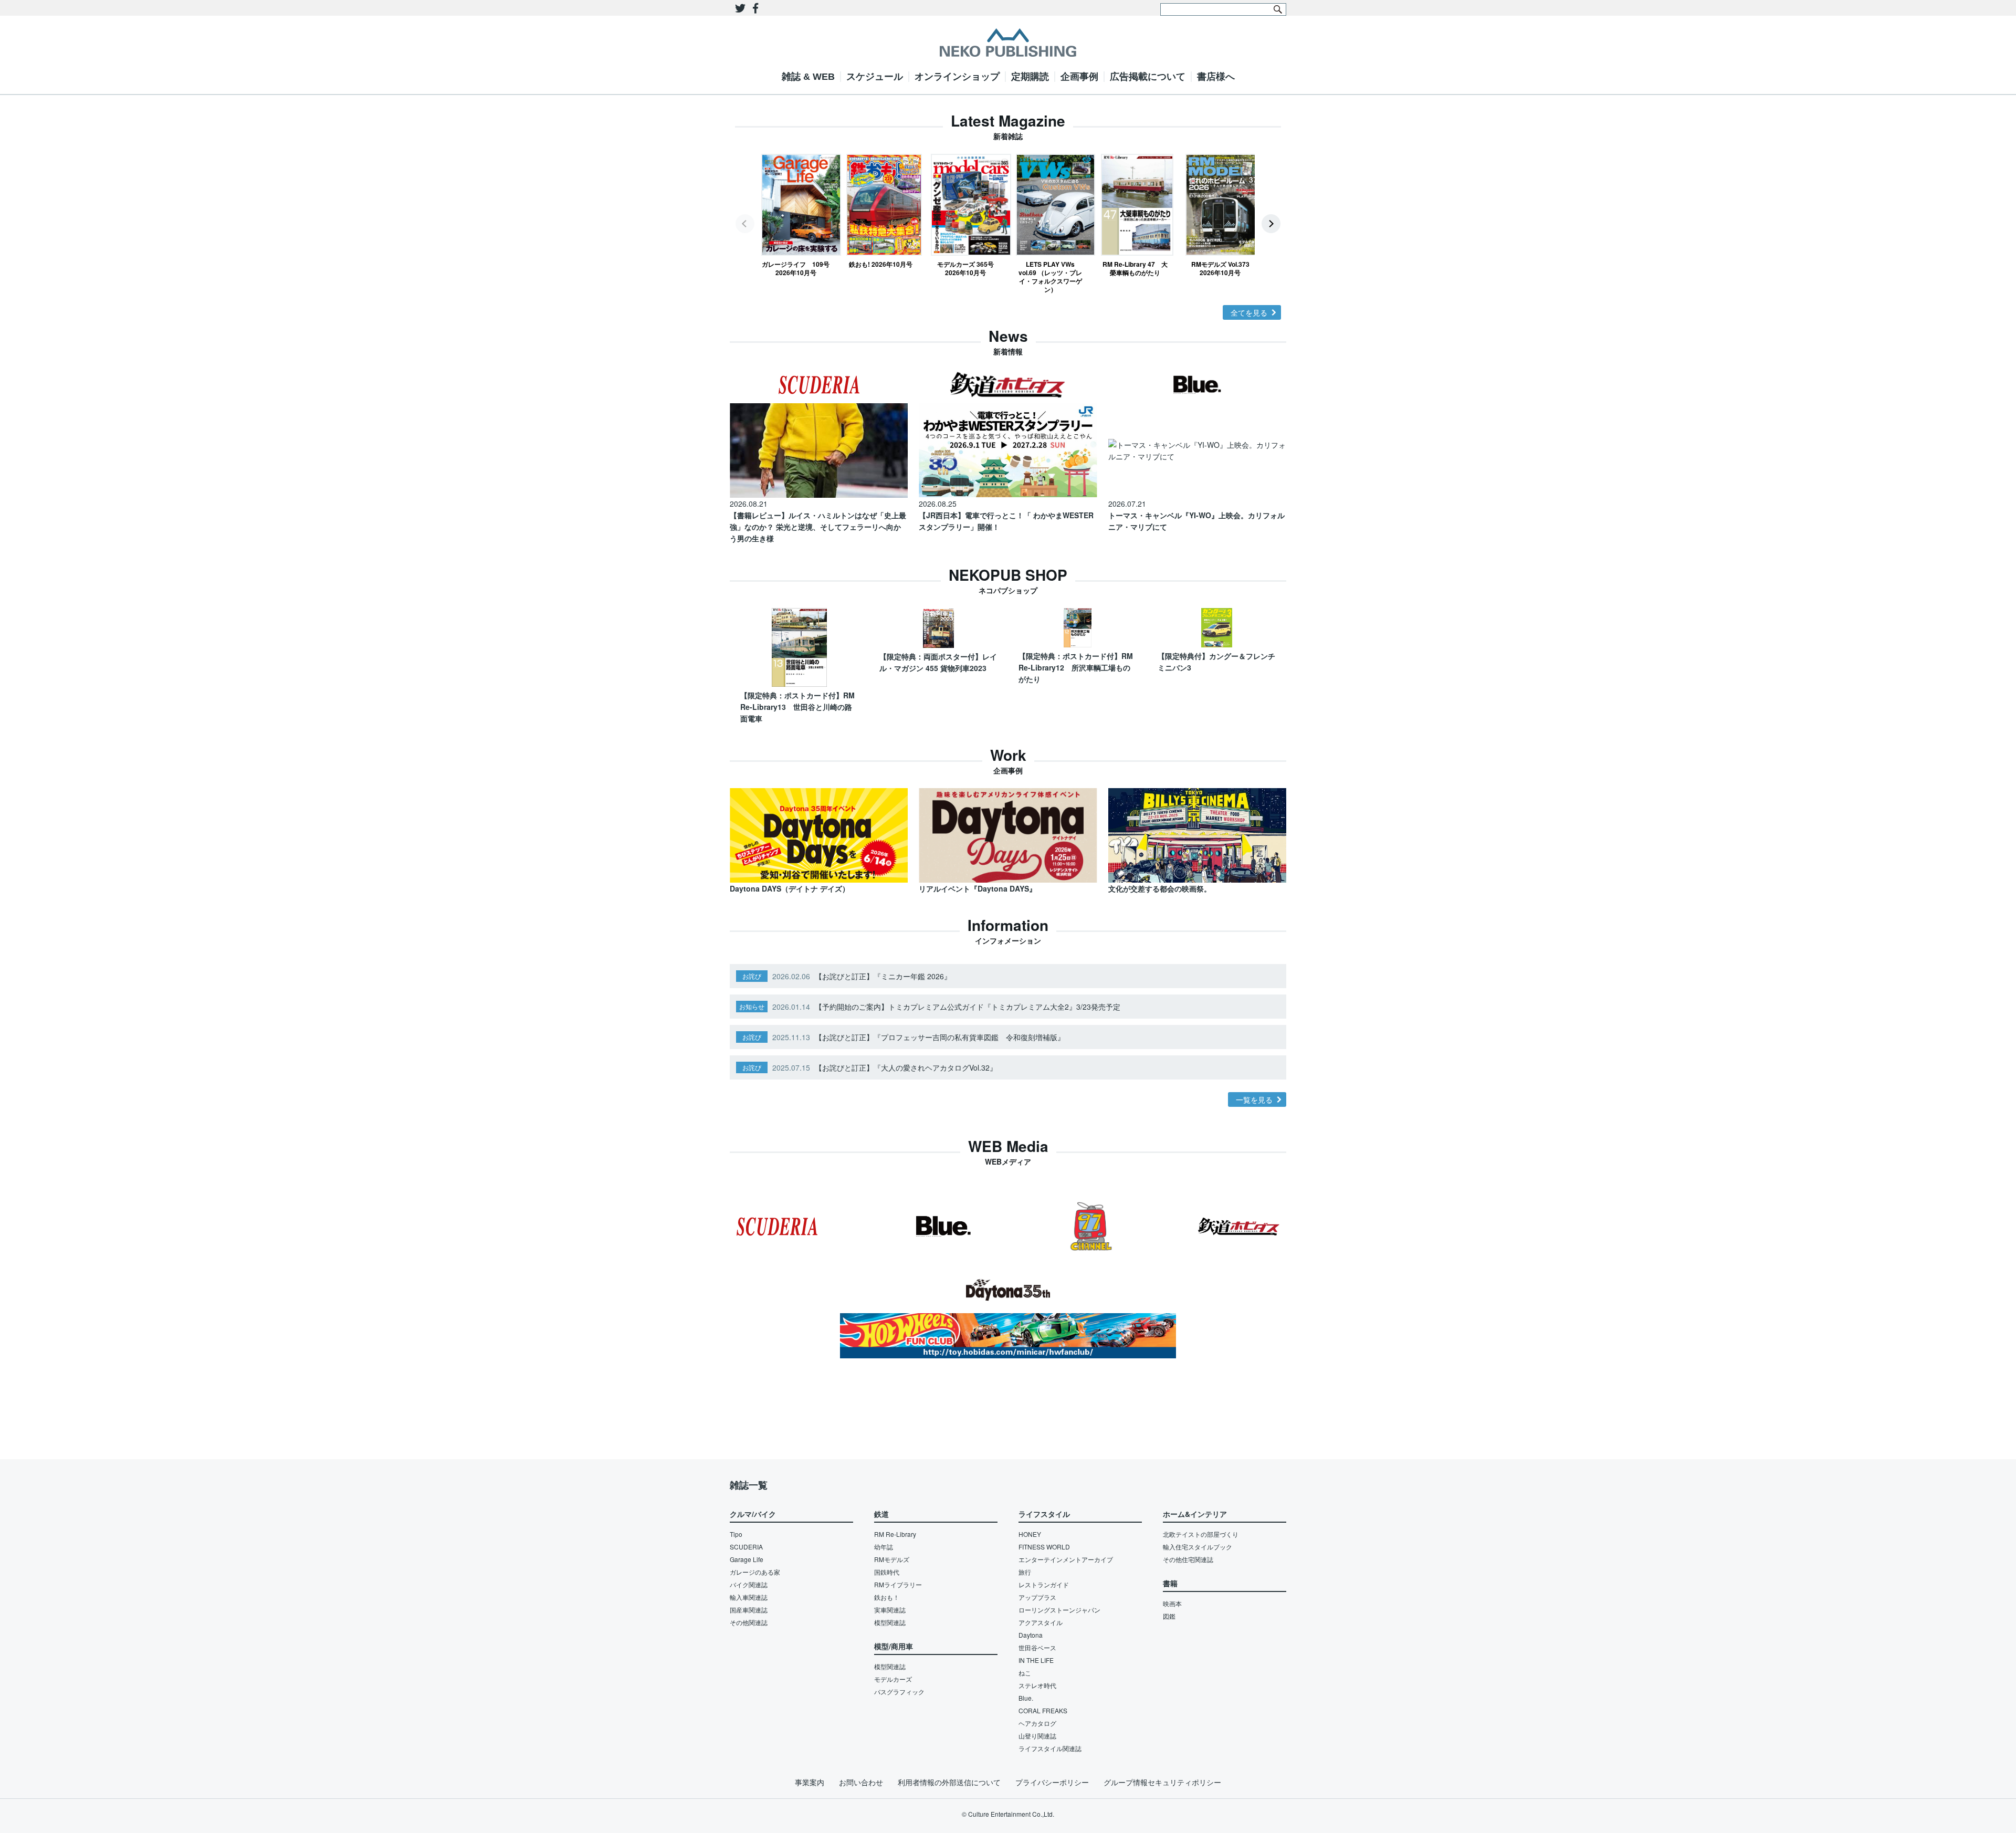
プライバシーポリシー (1052, 1782)
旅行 (1025, 1572)
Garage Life (747, 1559)
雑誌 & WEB (808, 77)
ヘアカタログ (1037, 1723)
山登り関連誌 (1037, 1736)
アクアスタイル (1041, 1622)
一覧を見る (1254, 1099)
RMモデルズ (892, 1559)
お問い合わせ (861, 1782)
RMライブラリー (898, 1584)
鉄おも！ (887, 1597)
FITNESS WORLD (1044, 1547)
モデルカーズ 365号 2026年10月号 (965, 268)
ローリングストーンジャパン (1059, 1610)
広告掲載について (1148, 77)
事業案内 (810, 1782)
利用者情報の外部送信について (949, 1782)
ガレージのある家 (755, 1572)
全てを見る (1249, 312)
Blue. (1026, 1698)
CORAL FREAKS (1043, 1710)
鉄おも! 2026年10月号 (881, 264)
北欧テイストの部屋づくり (1201, 1534)
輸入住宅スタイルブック (1198, 1547)
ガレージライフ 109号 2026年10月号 (796, 268)
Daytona (1031, 1635)
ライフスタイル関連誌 (1050, 1748)
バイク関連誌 (749, 1584)
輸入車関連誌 (749, 1597)
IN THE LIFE (1036, 1660)
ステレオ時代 (1037, 1685)
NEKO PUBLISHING (1008, 43)
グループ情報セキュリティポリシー (1162, 1782)
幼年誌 (884, 1547)
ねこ (1025, 1673)
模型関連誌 (890, 1622)
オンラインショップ (957, 77)
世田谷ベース (1037, 1647)
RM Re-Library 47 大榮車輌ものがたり (1135, 268)
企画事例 (1079, 77)
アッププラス (1037, 1597)
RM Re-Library (895, 1534)
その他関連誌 (749, 1622)
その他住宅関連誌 (1188, 1559)
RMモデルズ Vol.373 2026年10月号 (1220, 268)
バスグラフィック (899, 1691)
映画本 (1172, 1603)
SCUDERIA (746, 1547)
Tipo (736, 1534)
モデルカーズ (893, 1679)
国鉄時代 (887, 1572)
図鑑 (1169, 1616)
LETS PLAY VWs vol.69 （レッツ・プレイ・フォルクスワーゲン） (1050, 276)
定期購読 (1030, 77)
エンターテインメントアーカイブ (1066, 1559)
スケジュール (875, 77)
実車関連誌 (890, 1610)
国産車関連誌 (749, 1610)
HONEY (1030, 1534)
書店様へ (1216, 77)
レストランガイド (1044, 1584)
